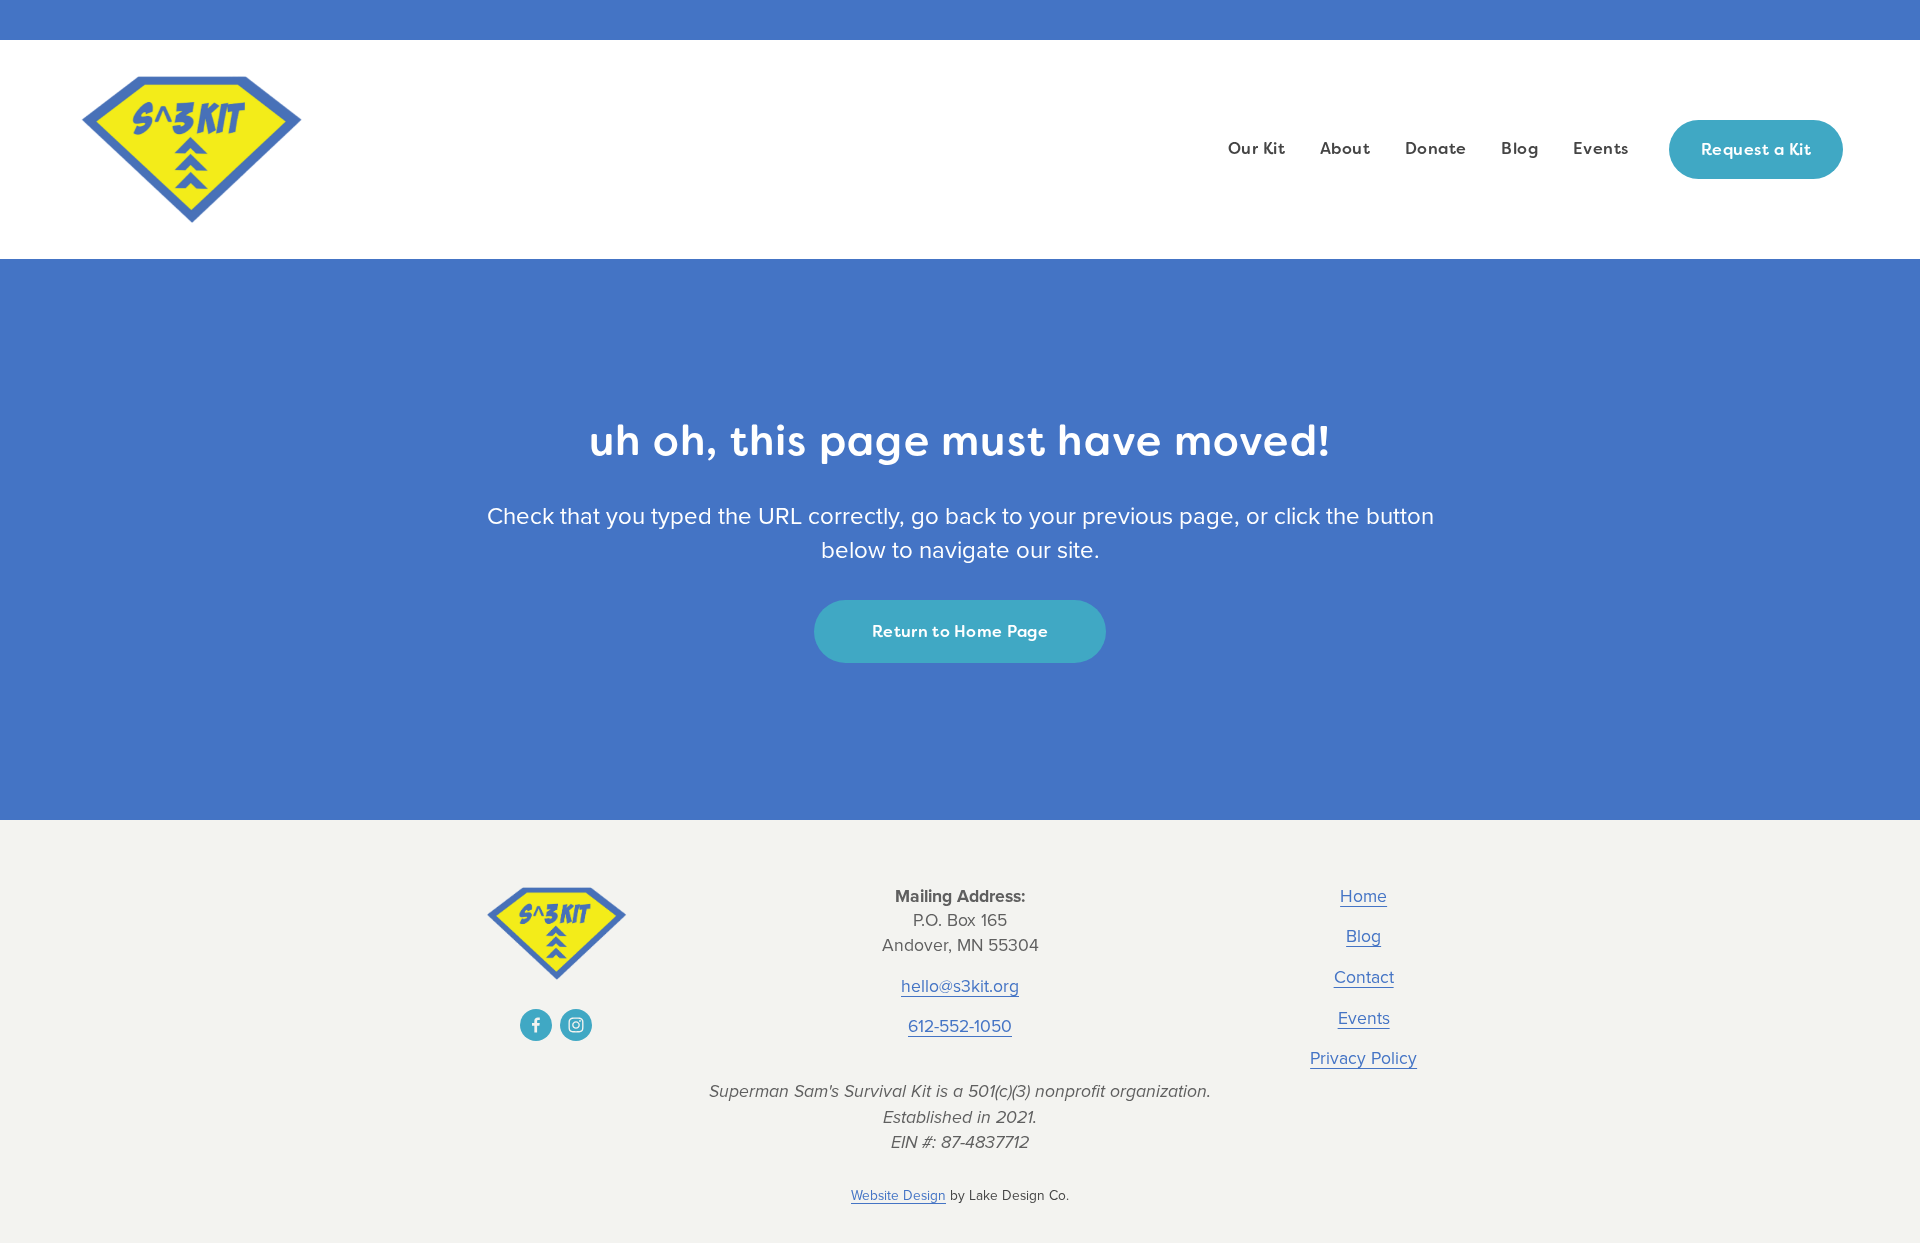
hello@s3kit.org (960, 986)
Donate (1436, 148)
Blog (1519, 148)
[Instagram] (576, 1025)
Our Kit (1256, 148)
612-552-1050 (960, 1026)
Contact (1364, 977)
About (1345, 148)
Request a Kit (1756, 149)
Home (1363, 896)
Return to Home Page (960, 631)
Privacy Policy (1363, 1058)
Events (1601, 148)
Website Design (898, 1194)
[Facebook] (536, 1025)
